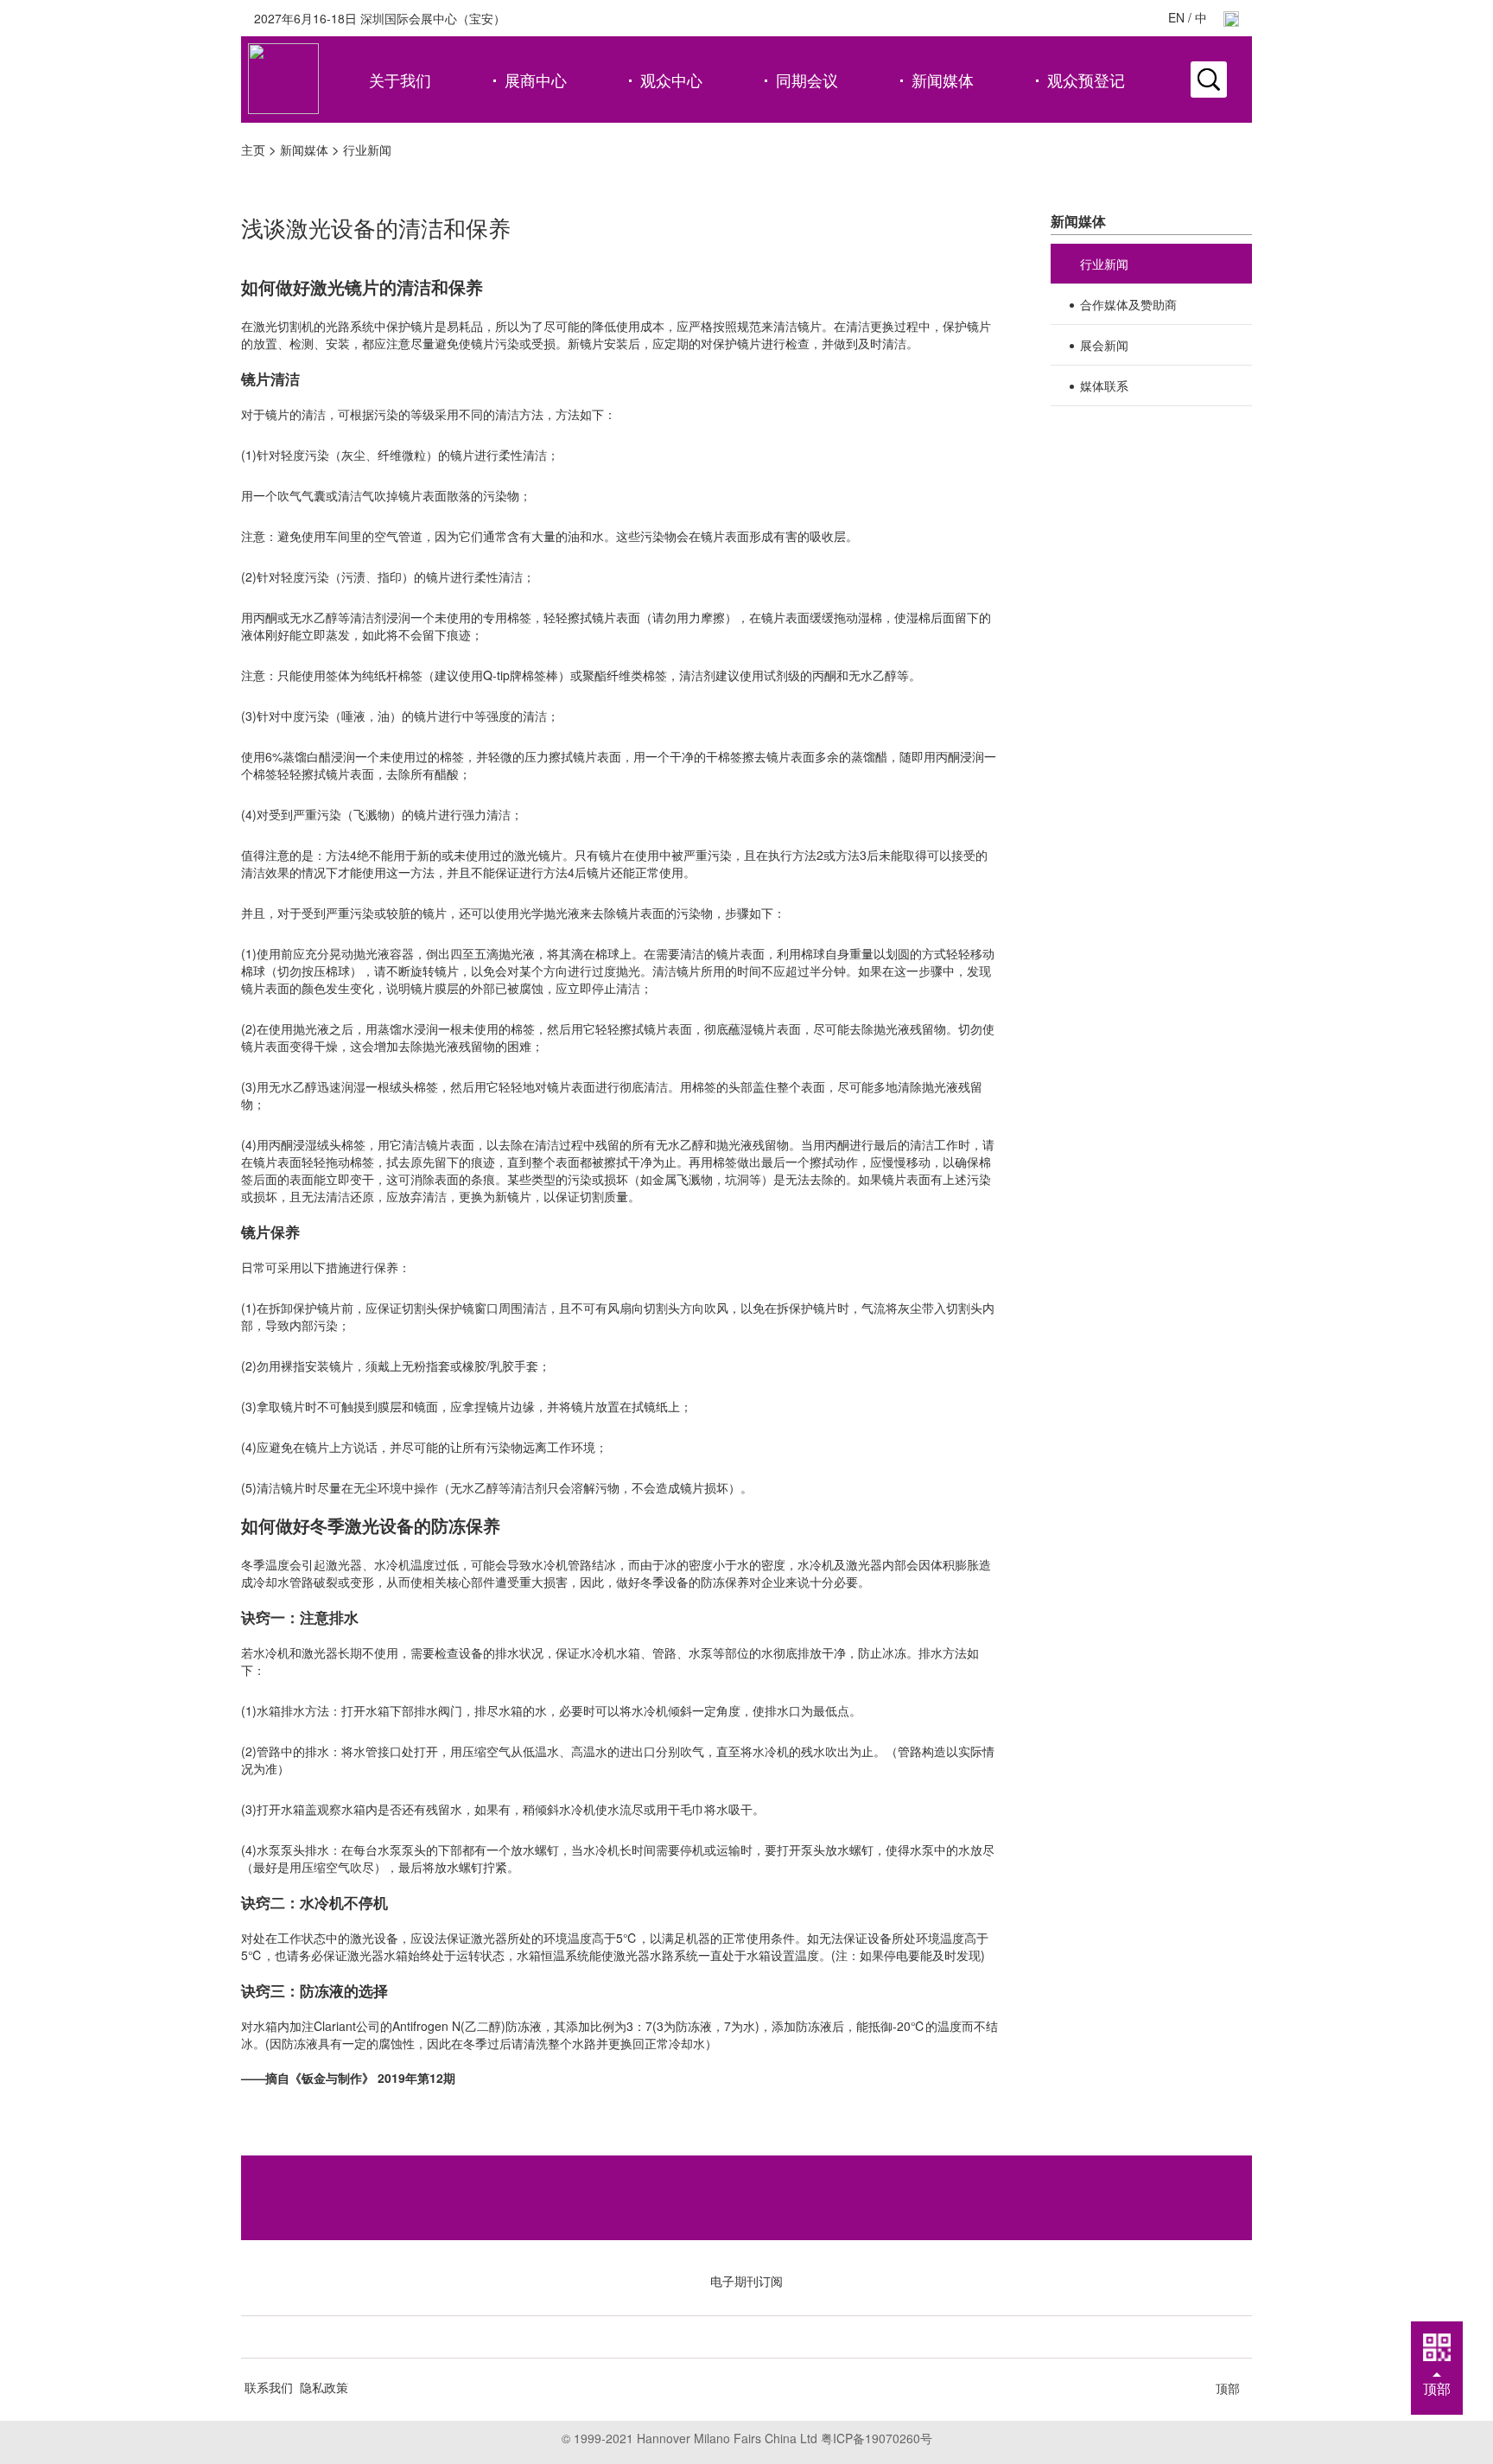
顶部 (1228, 2388)
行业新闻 (367, 150)
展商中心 (536, 80)
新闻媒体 (943, 80)
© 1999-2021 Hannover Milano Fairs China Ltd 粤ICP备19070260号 (747, 2438)
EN (1176, 17)
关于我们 (400, 80)
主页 (253, 150)
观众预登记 (1086, 80)
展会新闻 (1104, 345)
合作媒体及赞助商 (1128, 304)
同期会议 (807, 80)
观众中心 (671, 80)
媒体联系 (1104, 385)
